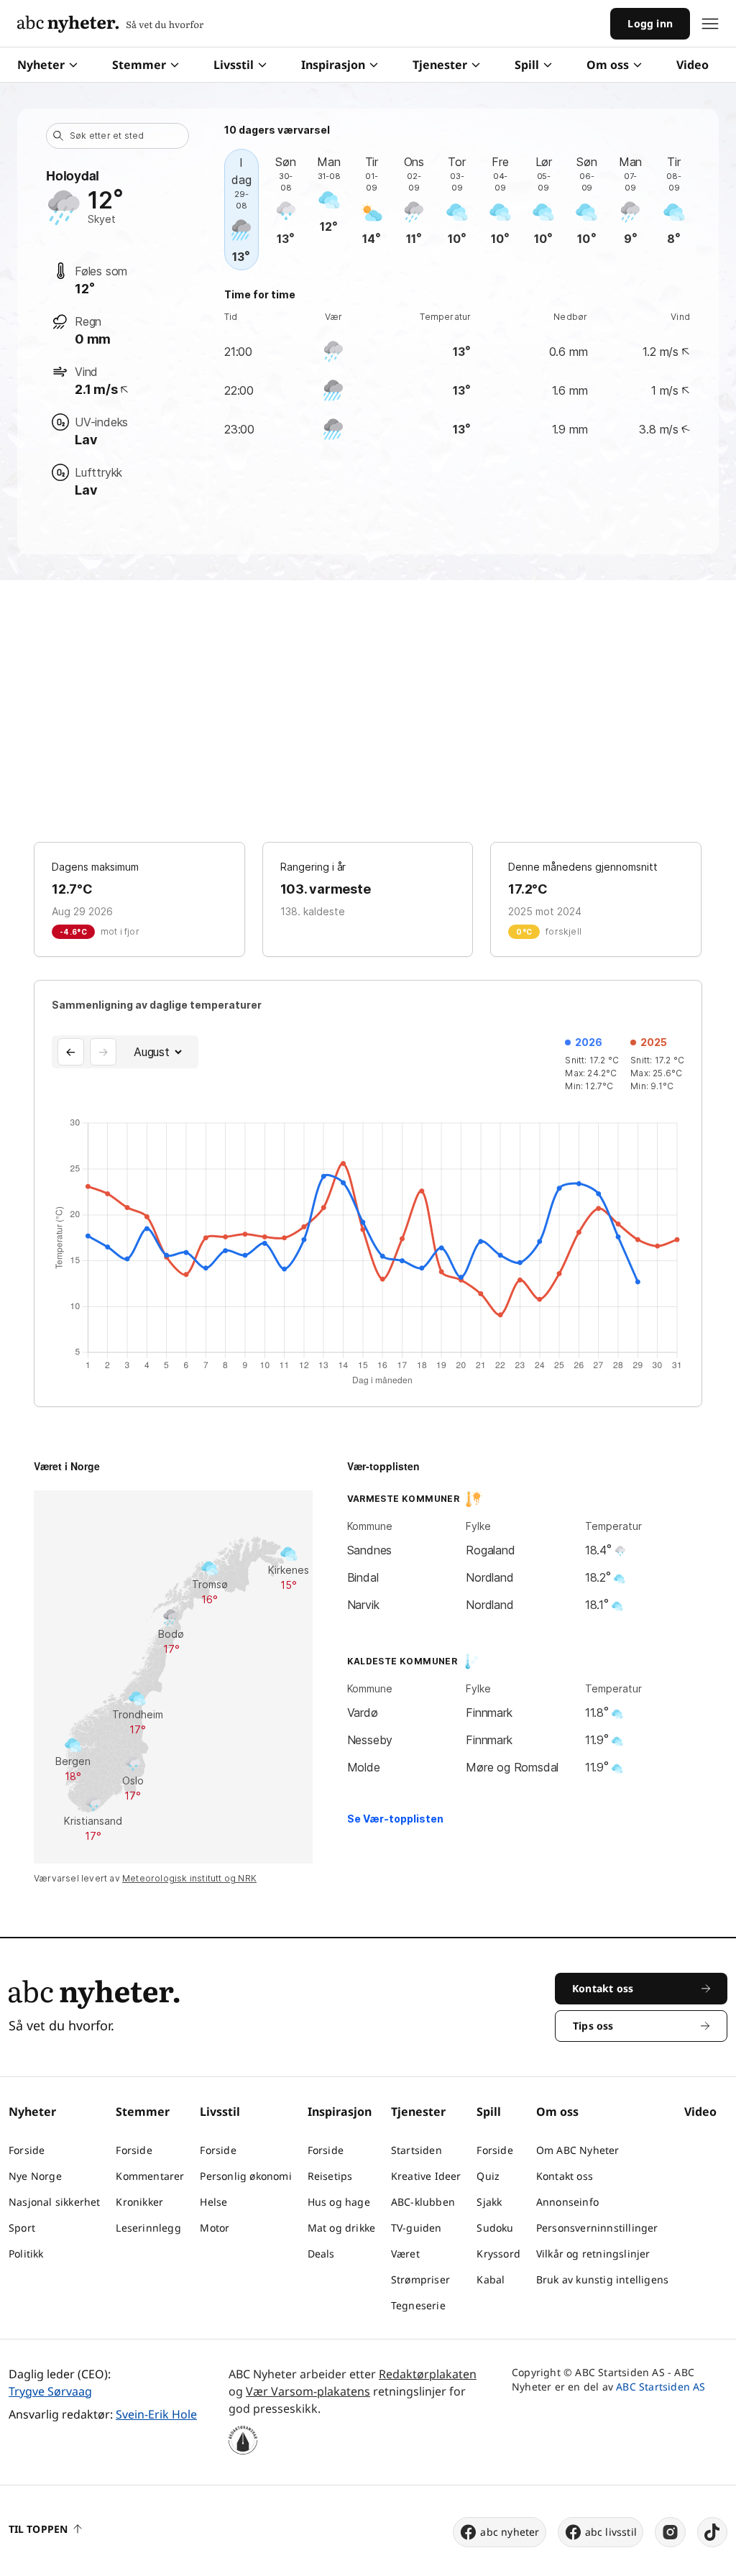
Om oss (608, 65)
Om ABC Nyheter (578, 2150)
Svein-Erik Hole (156, 2414)
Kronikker (139, 2202)
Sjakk (489, 2202)
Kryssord (498, 2254)
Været (405, 2254)
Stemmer (139, 65)
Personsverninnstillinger (597, 2228)
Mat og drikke (342, 2228)
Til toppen (38, 2529)
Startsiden (417, 2150)
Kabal (491, 2279)
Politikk (26, 2254)
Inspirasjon (333, 65)
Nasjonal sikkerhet (55, 2202)
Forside (27, 2150)
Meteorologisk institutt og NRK (189, 1878)
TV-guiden (417, 2228)
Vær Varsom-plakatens (308, 2391)
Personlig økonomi (245, 2176)
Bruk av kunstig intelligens (602, 2279)
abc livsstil (611, 2532)
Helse (213, 2202)
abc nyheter (510, 2532)
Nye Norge (35, 2176)
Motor (215, 2228)
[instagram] (670, 2532)
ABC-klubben (423, 2202)
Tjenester (440, 65)
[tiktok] (712, 2532)
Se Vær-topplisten (395, 1819)
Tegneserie (418, 2305)
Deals (321, 2254)
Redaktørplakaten (428, 2374)
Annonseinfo (567, 2202)
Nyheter (41, 65)
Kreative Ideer (426, 2176)
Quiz (488, 2176)
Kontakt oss (565, 2176)
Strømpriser (420, 2279)
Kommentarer (150, 2176)
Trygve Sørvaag (50, 2391)
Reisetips (330, 2176)
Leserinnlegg (148, 2228)
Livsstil (234, 65)
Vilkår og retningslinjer (593, 2254)
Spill (527, 65)
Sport (22, 2228)
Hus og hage (339, 2202)
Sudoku (495, 2228)
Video (693, 65)
